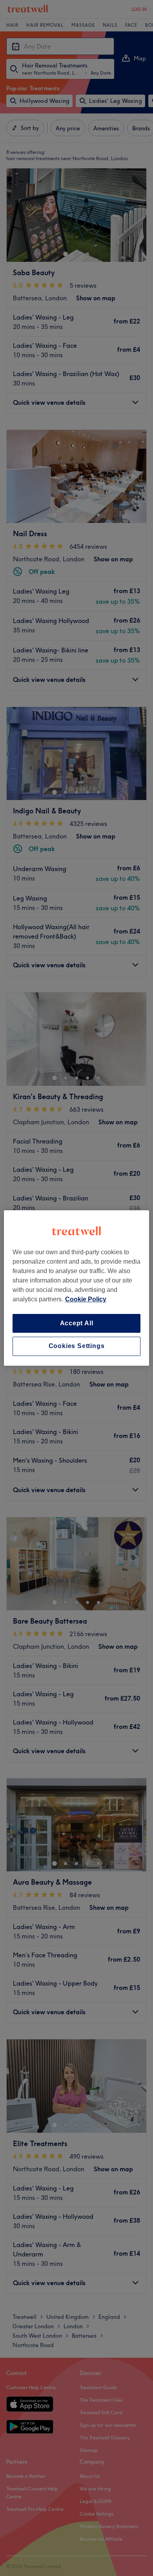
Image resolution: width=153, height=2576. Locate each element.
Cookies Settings (77, 1346)
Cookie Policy (86, 1299)
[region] (77, 1288)
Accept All (77, 1323)
